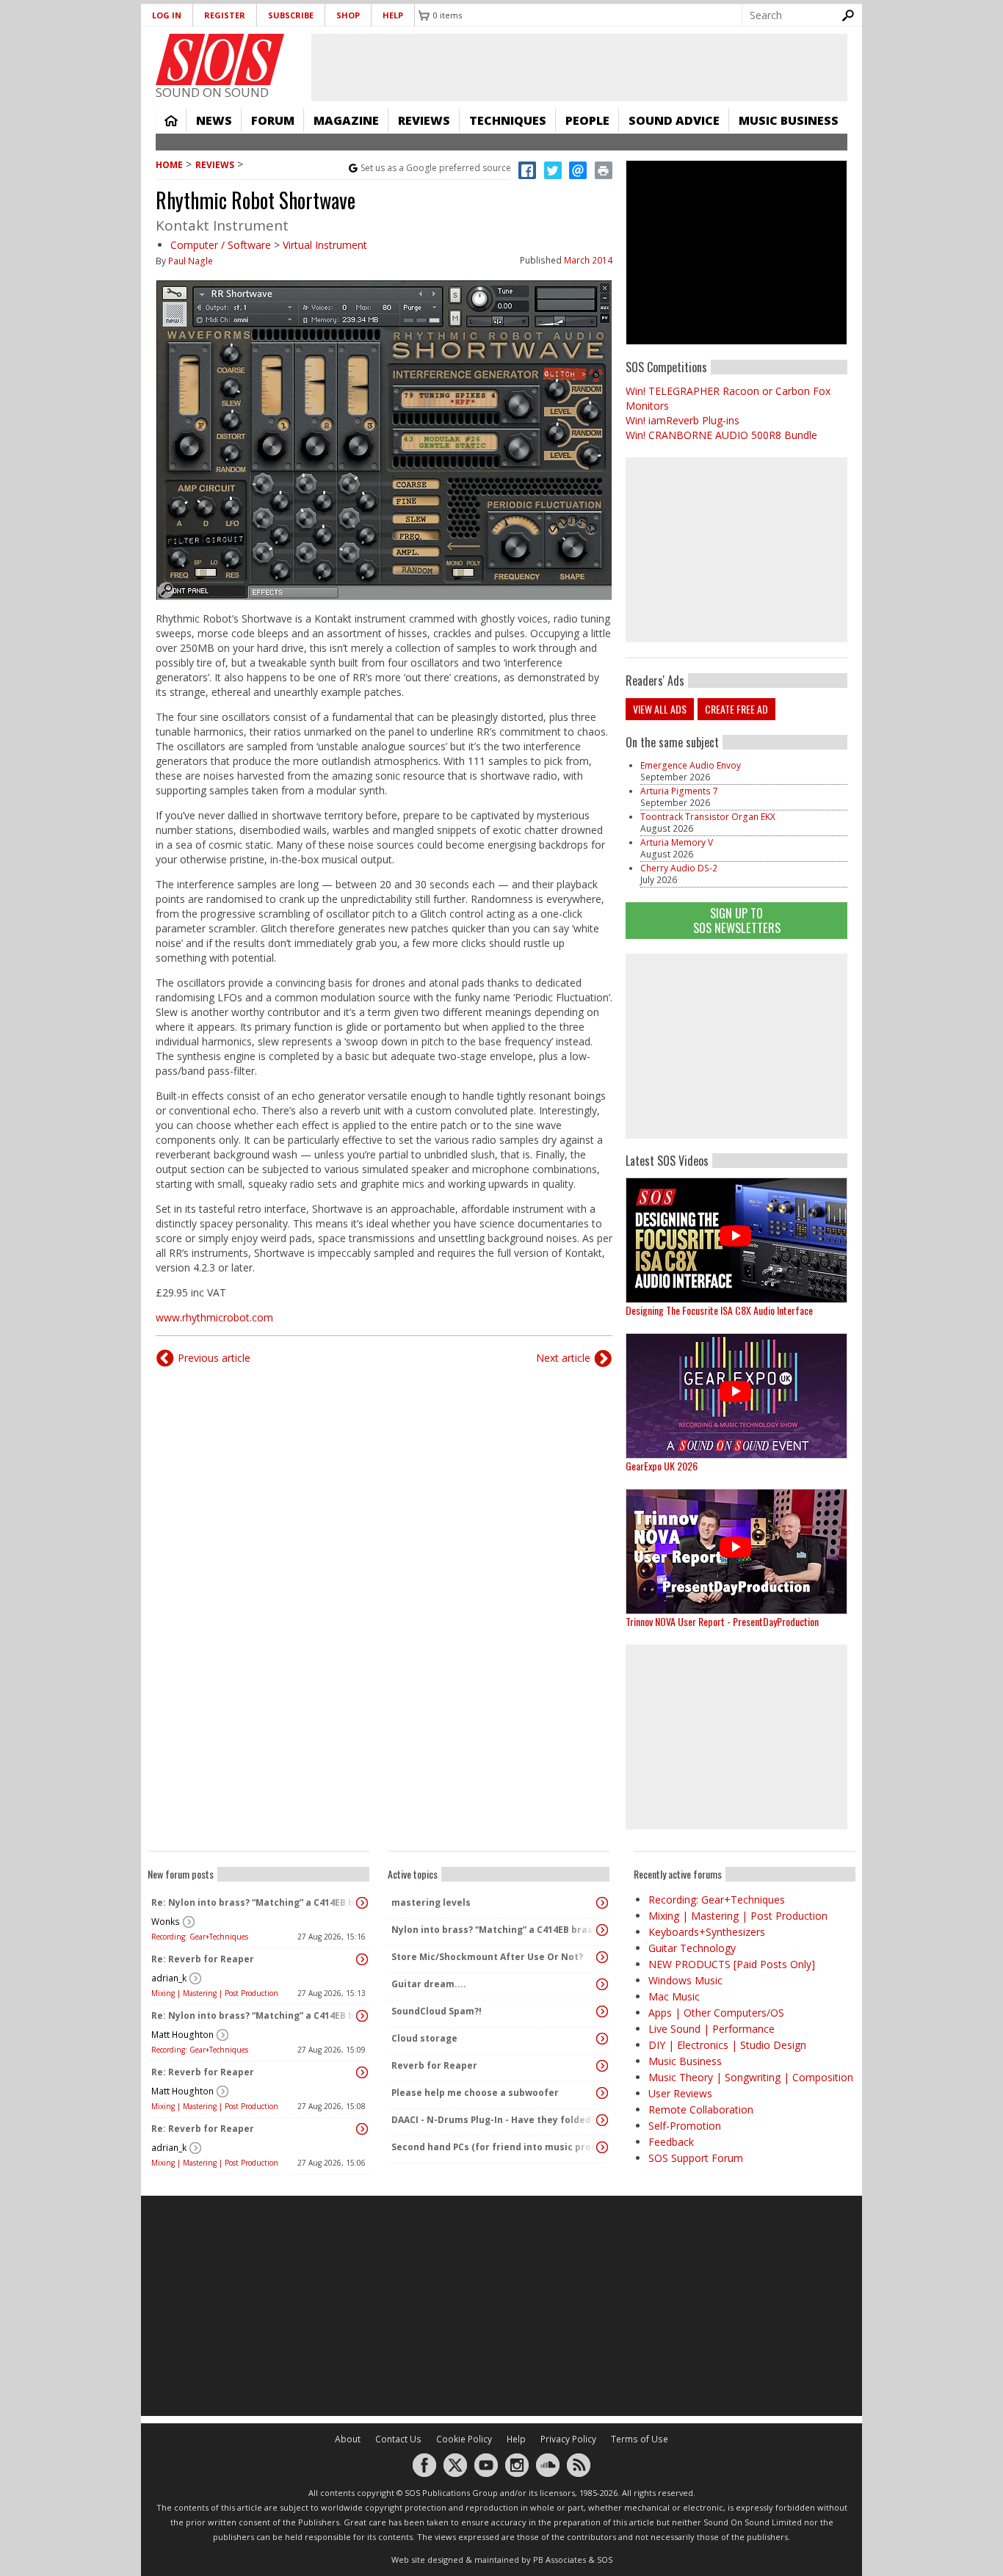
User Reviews (680, 2093)
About (348, 2439)
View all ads (660, 709)
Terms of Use (640, 2439)
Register (225, 15)
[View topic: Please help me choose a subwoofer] (602, 2093)
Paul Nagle (191, 261)
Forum (273, 120)
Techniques (508, 120)
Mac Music (674, 1996)
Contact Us (398, 2439)
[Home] (220, 59)
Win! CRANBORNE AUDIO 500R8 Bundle (721, 435)
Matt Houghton (182, 2035)
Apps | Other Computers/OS (716, 2013)
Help (393, 15)
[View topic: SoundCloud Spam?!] (602, 2011)
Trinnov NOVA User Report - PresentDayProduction (722, 1621)
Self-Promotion (685, 2126)
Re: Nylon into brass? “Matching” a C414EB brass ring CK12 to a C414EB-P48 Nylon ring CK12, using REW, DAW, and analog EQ (255, 1902)
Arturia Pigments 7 (679, 791)
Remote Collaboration (701, 2109)
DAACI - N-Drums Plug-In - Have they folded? (493, 2120)
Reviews (424, 120)
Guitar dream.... (429, 1984)
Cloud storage (424, 2038)
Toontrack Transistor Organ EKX (708, 817)
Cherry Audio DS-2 (679, 868)
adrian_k (169, 1978)
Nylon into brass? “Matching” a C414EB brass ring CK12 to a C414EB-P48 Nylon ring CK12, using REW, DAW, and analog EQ (495, 1930)
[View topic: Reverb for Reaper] (602, 2066)
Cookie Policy (464, 2439)
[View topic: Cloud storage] (602, 2039)
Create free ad (736, 709)
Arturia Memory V (677, 842)
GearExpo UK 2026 (662, 1466)
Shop (348, 15)
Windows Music (685, 1980)
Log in (167, 15)
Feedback (671, 2142)
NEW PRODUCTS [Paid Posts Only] (732, 1964)
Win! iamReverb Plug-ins (682, 420)
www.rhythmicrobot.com (214, 1317)
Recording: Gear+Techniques (200, 1937)
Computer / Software (221, 245)
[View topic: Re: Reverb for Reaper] (362, 1959)
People (587, 120)
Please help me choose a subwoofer (475, 2093)
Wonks (166, 1922)
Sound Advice (674, 120)
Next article (563, 1358)
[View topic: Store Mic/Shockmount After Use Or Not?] (602, 1957)
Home (171, 120)
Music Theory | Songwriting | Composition (751, 2077)
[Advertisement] (736, 1046)
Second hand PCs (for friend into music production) (495, 2147)
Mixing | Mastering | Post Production (215, 1993)
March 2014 (588, 260)
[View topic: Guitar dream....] (602, 1984)
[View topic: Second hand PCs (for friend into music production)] (602, 2147)
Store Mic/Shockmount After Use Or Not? (487, 1957)
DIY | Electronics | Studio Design (727, 2045)
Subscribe (291, 15)
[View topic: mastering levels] (602, 1903)
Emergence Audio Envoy (691, 765)
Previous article (214, 1358)
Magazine (346, 120)
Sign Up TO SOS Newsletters (737, 920)
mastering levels (431, 1902)
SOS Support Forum (696, 2158)
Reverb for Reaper (434, 2065)
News (214, 120)
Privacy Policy (568, 2439)
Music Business (789, 120)
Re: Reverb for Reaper (203, 1959)
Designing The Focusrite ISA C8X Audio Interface (719, 1310)
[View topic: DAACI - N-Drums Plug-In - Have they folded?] (602, 2120)
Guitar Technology (692, 1948)
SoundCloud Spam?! (437, 2011)
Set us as (436, 168)
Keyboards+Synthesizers (707, 1932)
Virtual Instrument (325, 245)
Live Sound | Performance (711, 2029)
